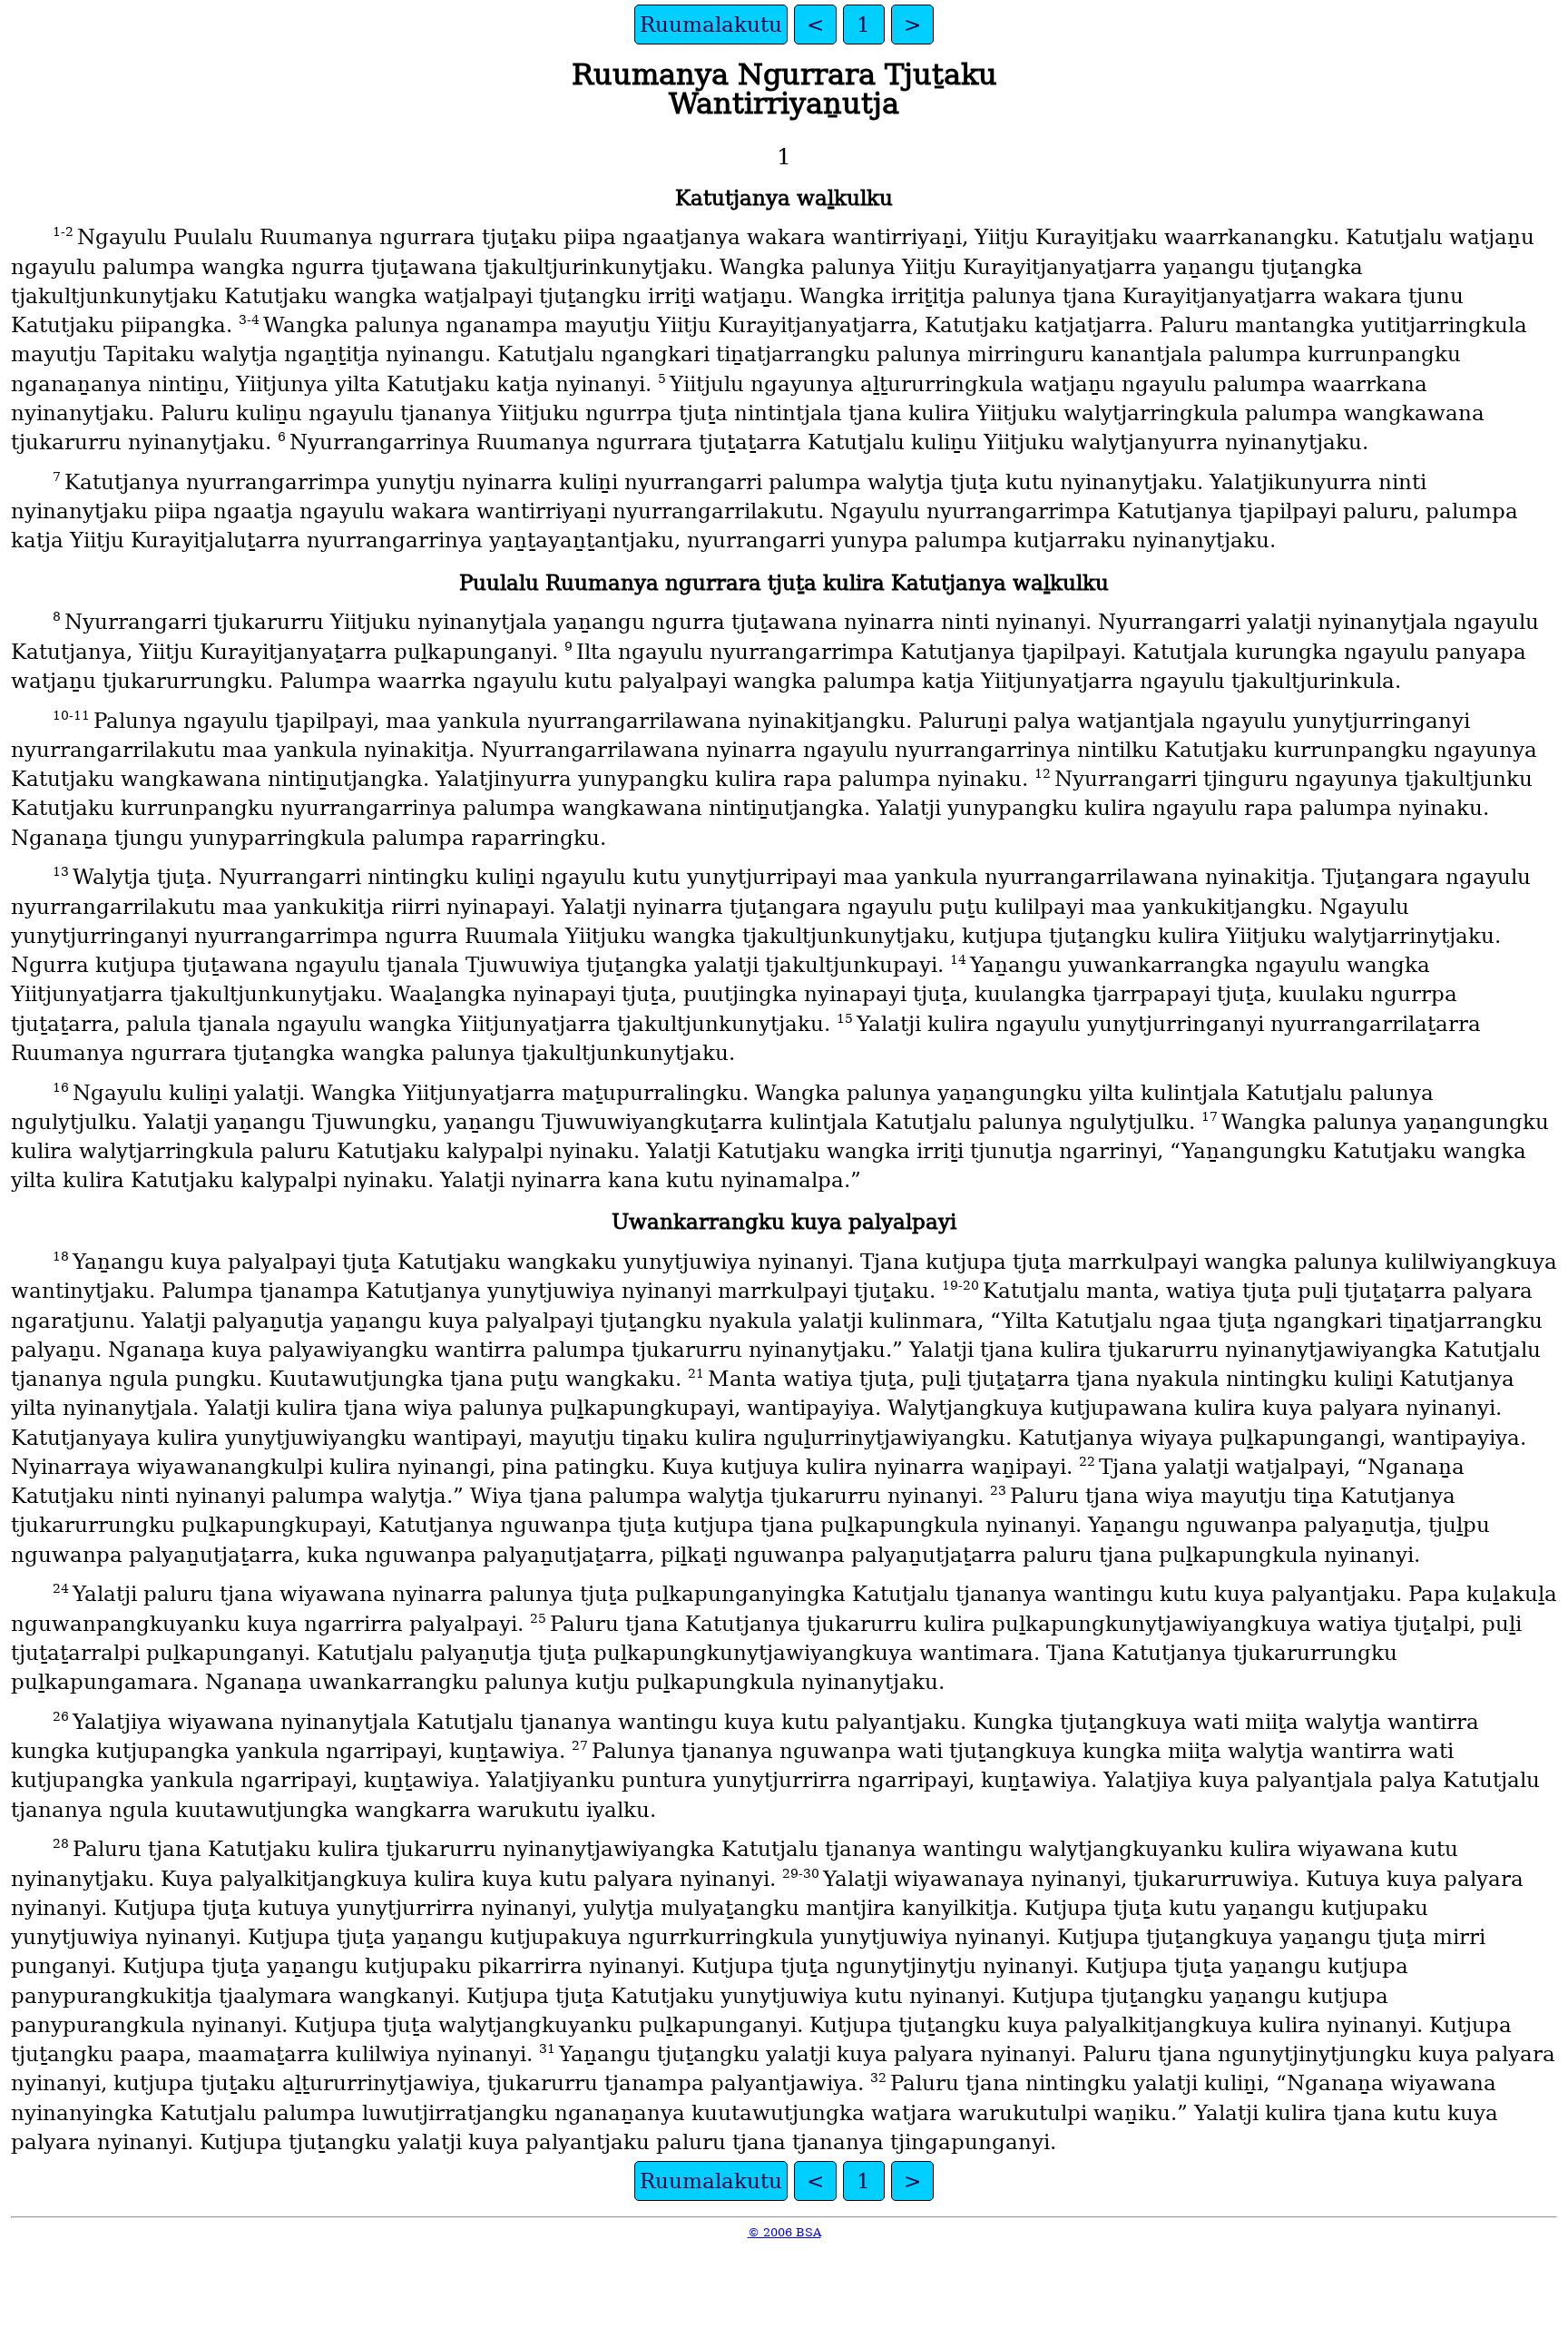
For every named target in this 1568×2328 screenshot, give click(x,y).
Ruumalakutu (711, 25)
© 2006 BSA (784, 2232)
